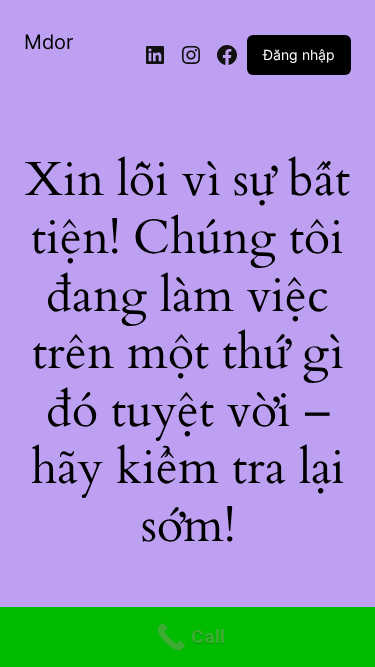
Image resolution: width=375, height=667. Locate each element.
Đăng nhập (299, 54)
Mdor (48, 42)
